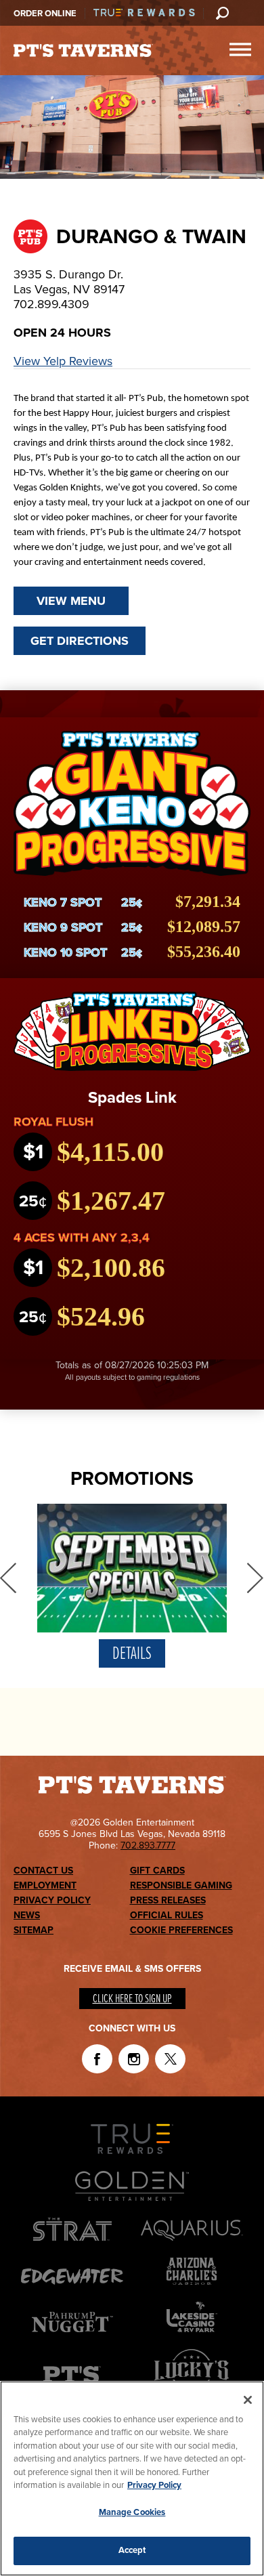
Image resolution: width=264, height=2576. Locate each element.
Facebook (97, 2059)
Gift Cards (157, 1871)
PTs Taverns (83, 51)
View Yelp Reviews (63, 361)
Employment (45, 1885)
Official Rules (167, 1915)
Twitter (170, 2059)
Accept (132, 2550)
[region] (132, 2478)
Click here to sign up (132, 1999)
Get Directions (80, 641)
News (27, 1915)
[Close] (248, 2400)
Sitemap (34, 1930)
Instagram (134, 2059)
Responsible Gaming (181, 1885)
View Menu (71, 601)
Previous (8, 1578)
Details (132, 1654)
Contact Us (43, 1871)
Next (256, 1578)
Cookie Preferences (181, 1930)
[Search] (222, 13)
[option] (132, 1589)
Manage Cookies (132, 2512)
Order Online (45, 14)
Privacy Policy (52, 1900)
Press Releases (168, 1900)
